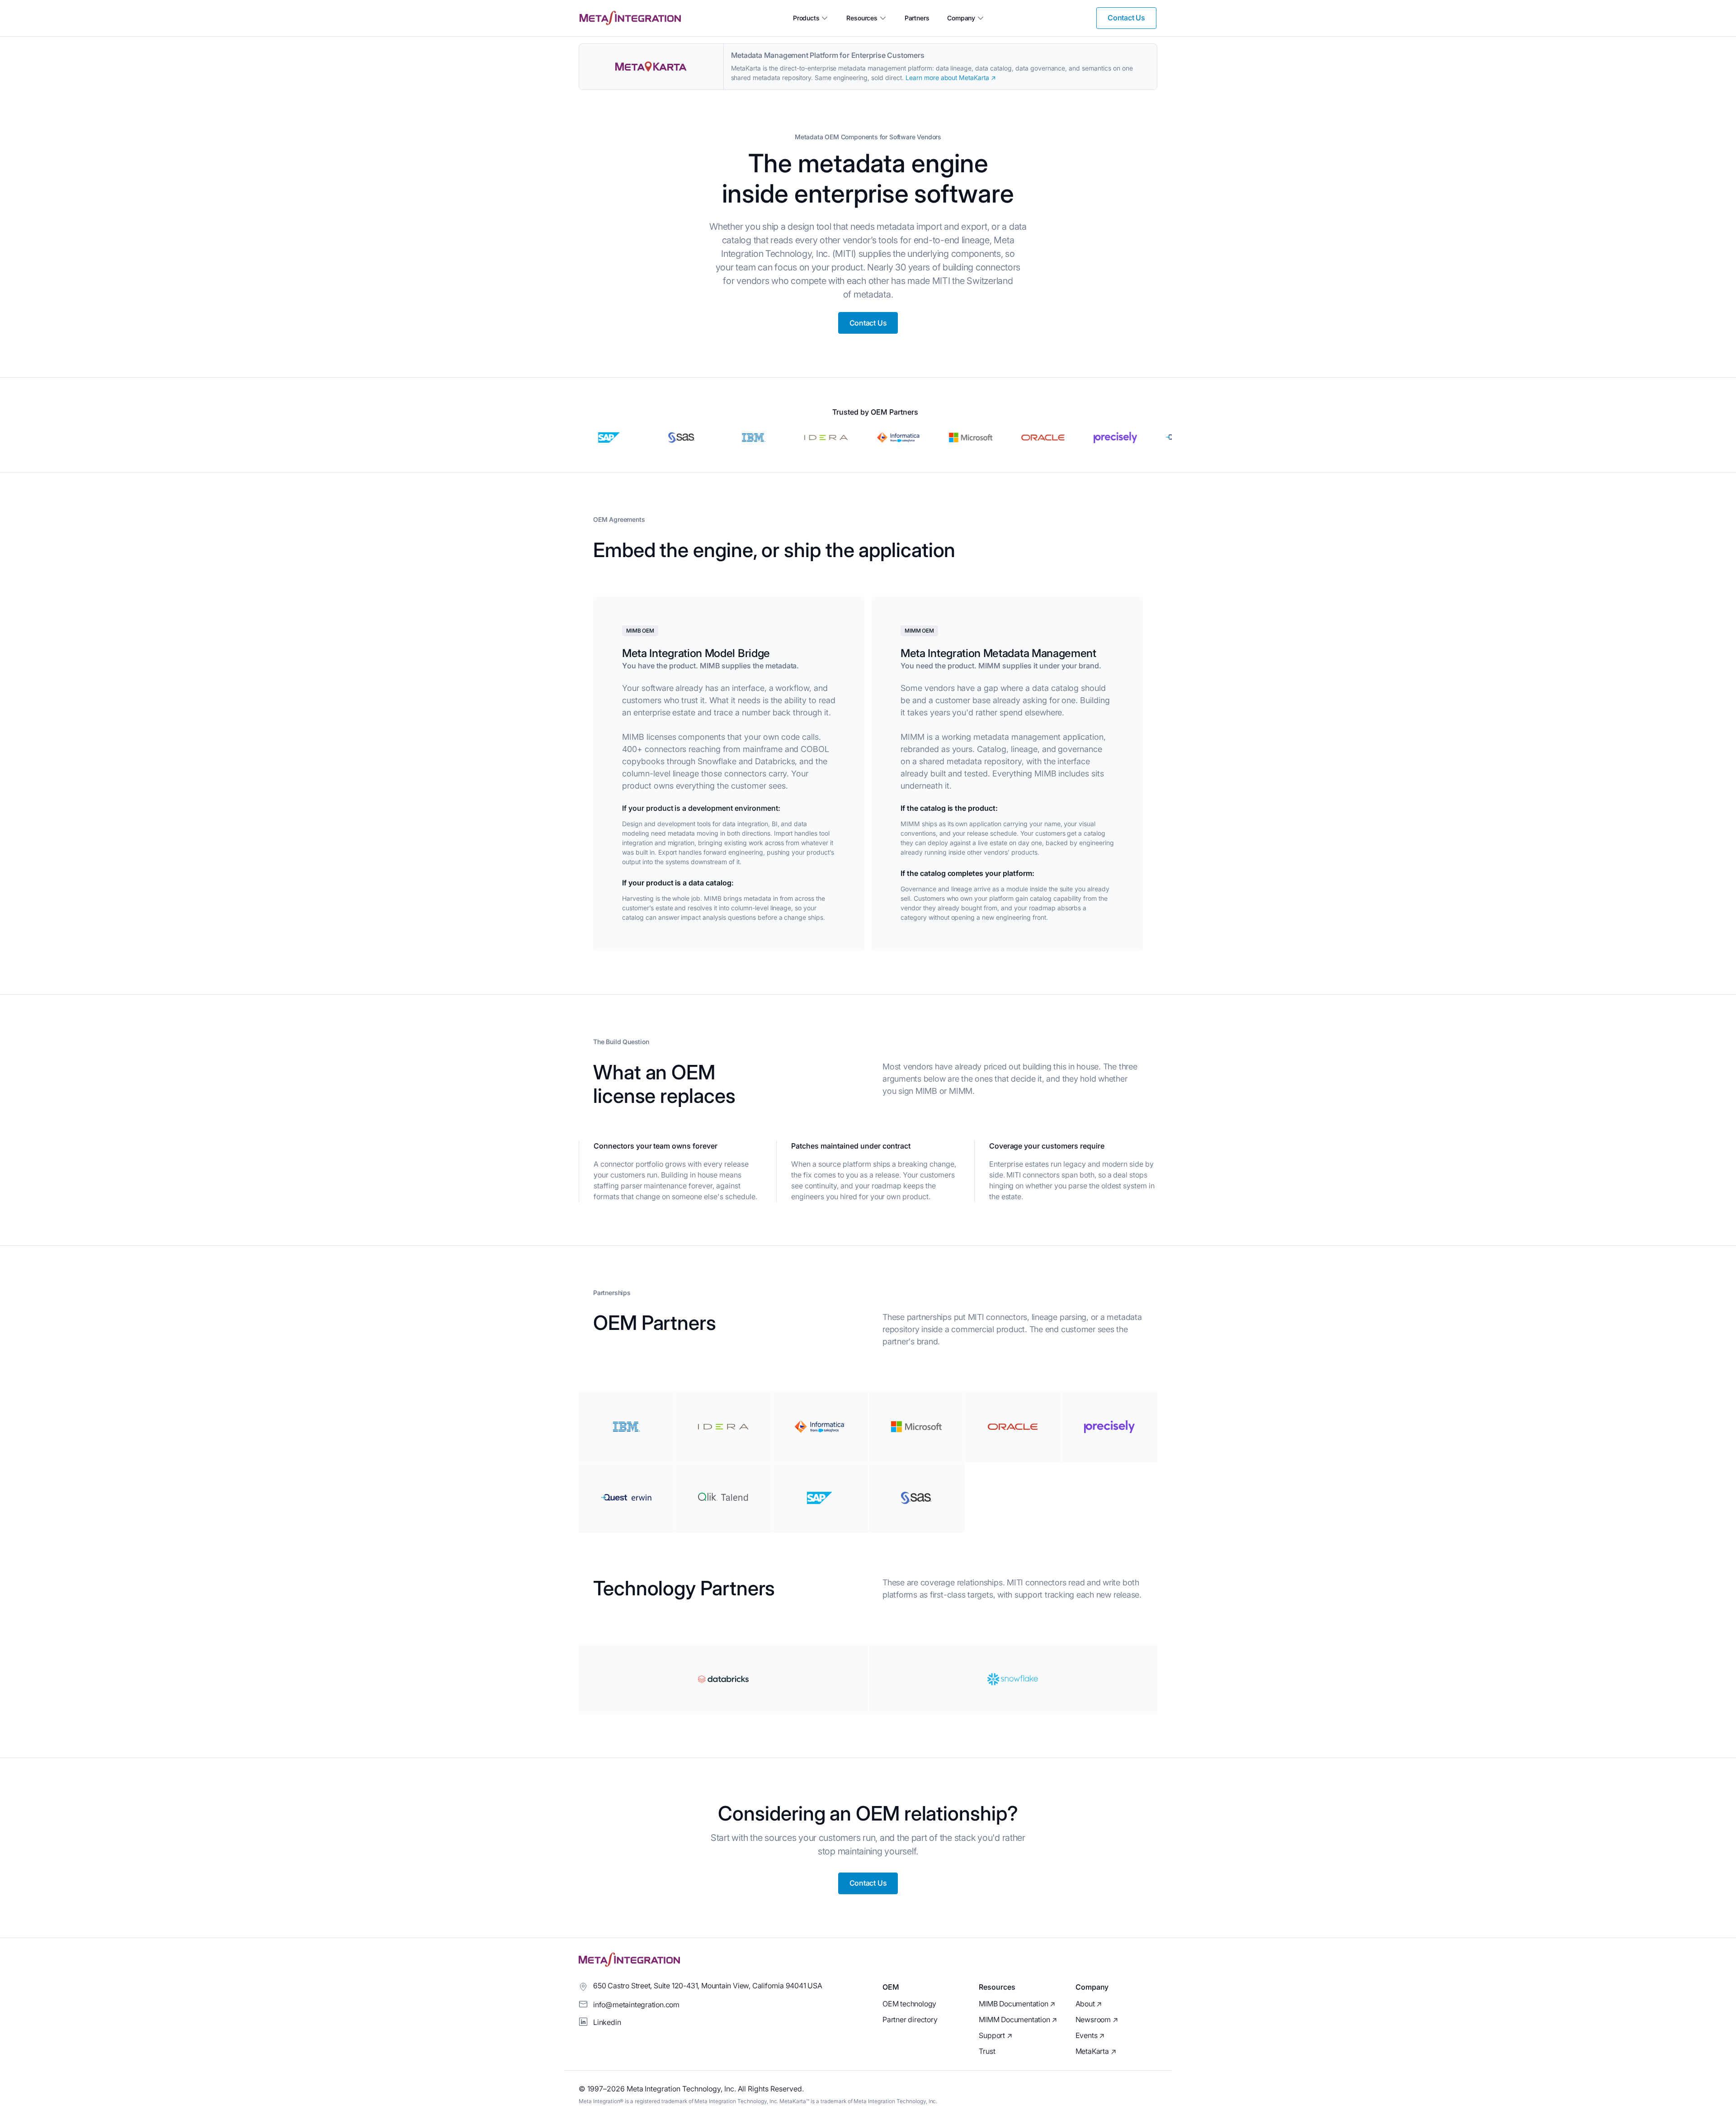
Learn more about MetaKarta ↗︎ (951, 78)
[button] (811, 18)
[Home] (630, 18)
